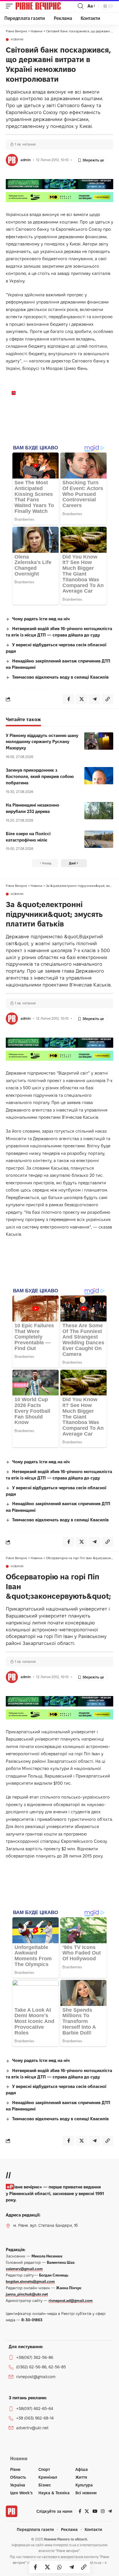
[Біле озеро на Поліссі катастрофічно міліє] (99, 839)
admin (26, 160)
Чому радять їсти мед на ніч (41, 619)
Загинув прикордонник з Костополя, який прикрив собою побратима (40, 776)
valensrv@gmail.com (24, 2269)
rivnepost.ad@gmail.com (71, 2300)
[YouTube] (95, 2511)
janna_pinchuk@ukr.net (27, 2294)
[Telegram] (110, 2511)
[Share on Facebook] (35, 2567)
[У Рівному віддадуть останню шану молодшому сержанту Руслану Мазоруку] (99, 741)
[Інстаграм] (103, 2511)
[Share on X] (47, 2567)
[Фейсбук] (80, 2511)
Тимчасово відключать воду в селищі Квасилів (60, 677)
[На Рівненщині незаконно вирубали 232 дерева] (99, 811)
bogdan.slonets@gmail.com (30, 2281)
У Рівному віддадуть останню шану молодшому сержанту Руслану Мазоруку (42, 742)
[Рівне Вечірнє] (46, 6)
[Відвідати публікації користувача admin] (12, 160)
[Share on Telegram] (72, 2567)
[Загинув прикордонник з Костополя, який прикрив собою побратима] (99, 776)
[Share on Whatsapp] (59, 2567)
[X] (87, 2511)
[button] (11, 6)
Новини (17, 40)
